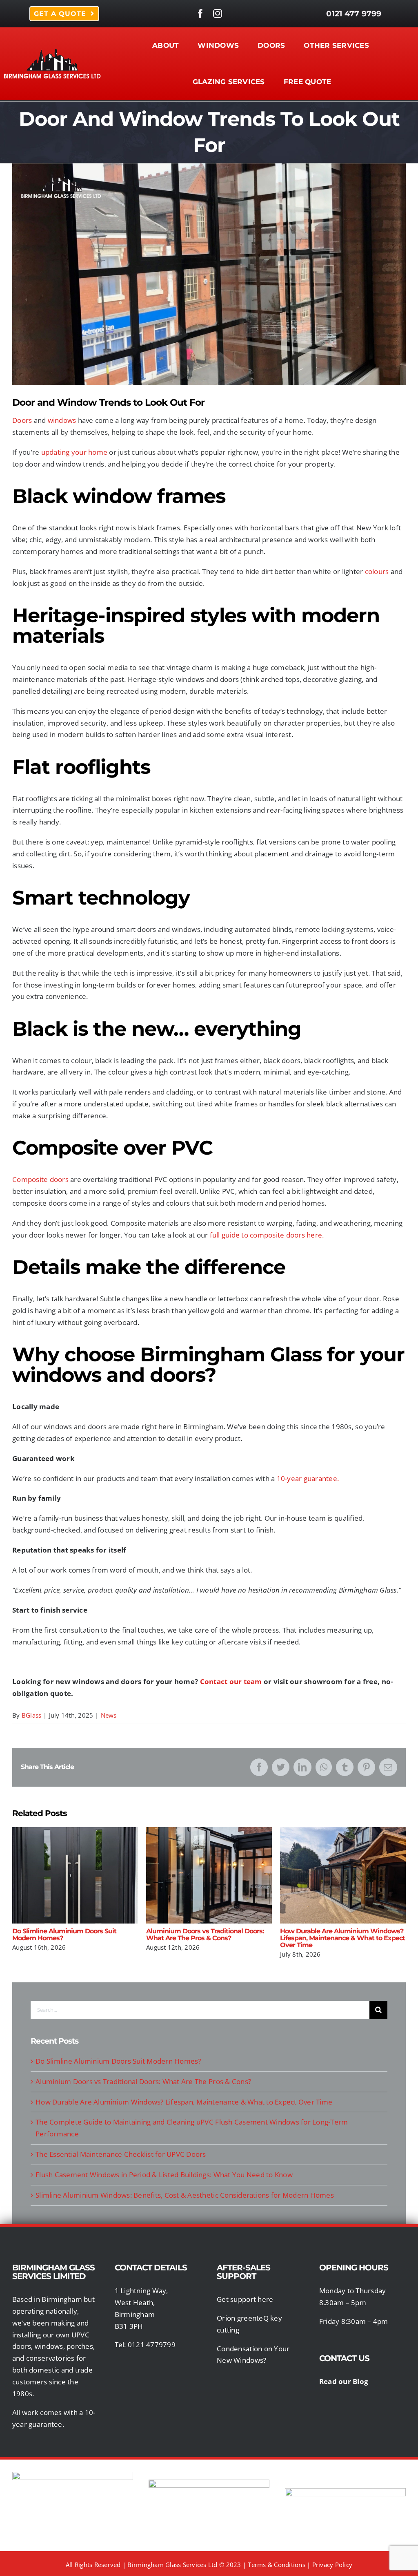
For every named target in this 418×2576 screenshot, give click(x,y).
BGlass (32, 1715)
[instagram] (218, 13)
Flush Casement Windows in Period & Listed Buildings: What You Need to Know (164, 2175)
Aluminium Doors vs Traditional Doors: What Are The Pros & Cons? (209, 1876)
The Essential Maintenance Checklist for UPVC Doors (121, 2154)
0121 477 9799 (354, 13)
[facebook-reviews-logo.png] (73, 2475)
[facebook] (200, 13)
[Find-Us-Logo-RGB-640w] (209, 2483)
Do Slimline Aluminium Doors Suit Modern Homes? (75, 1876)
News (109, 1715)
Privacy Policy (332, 2565)
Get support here (245, 2299)
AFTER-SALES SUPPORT (243, 2272)
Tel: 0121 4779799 (145, 2345)
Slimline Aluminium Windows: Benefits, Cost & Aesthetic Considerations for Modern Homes (185, 2195)
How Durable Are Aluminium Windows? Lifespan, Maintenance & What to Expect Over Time (343, 1876)
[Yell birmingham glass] (345, 2492)
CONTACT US (345, 2358)
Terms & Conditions (277, 2565)
